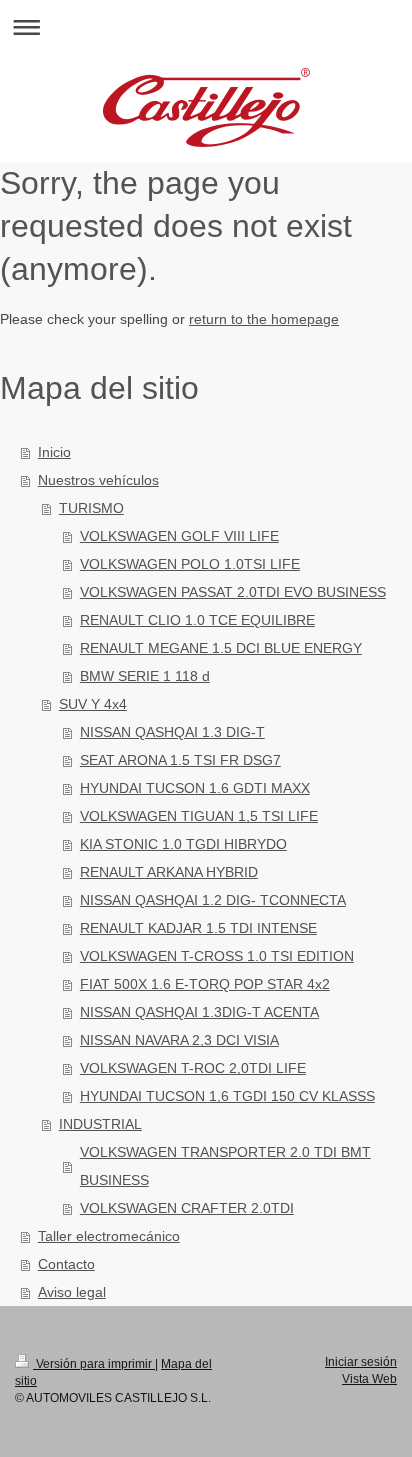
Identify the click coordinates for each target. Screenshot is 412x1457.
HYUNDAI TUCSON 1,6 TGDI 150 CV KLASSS (227, 1096)
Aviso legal (72, 1292)
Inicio (54, 452)
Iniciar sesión (361, 1362)
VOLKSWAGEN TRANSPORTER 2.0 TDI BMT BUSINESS (225, 1166)
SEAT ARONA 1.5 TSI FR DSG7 (180, 760)
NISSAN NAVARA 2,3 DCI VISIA (179, 1040)
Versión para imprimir (94, 1364)
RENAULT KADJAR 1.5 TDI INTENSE (198, 928)
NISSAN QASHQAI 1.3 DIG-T (172, 732)
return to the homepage (264, 319)
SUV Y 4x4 (93, 704)
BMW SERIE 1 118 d (145, 676)
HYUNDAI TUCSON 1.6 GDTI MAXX (195, 788)
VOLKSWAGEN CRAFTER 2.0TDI (187, 1208)
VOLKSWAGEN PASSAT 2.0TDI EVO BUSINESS (233, 592)
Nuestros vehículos (98, 480)
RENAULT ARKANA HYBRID (169, 872)
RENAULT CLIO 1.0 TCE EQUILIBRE (197, 620)
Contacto (66, 1264)
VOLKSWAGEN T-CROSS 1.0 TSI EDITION (217, 956)
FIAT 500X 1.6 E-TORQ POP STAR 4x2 (205, 984)
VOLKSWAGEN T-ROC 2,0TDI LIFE (193, 1068)
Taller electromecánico (109, 1236)
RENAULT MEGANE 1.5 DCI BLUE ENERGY (221, 648)
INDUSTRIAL (100, 1124)
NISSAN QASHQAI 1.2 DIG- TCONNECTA (213, 900)
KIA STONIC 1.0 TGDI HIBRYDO (183, 844)
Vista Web (369, 1379)
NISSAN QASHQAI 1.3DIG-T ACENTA (199, 1012)
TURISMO (91, 508)
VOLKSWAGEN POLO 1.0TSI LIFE (190, 564)
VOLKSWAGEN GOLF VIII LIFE (179, 536)
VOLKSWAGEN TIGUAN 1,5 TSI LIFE (199, 816)
